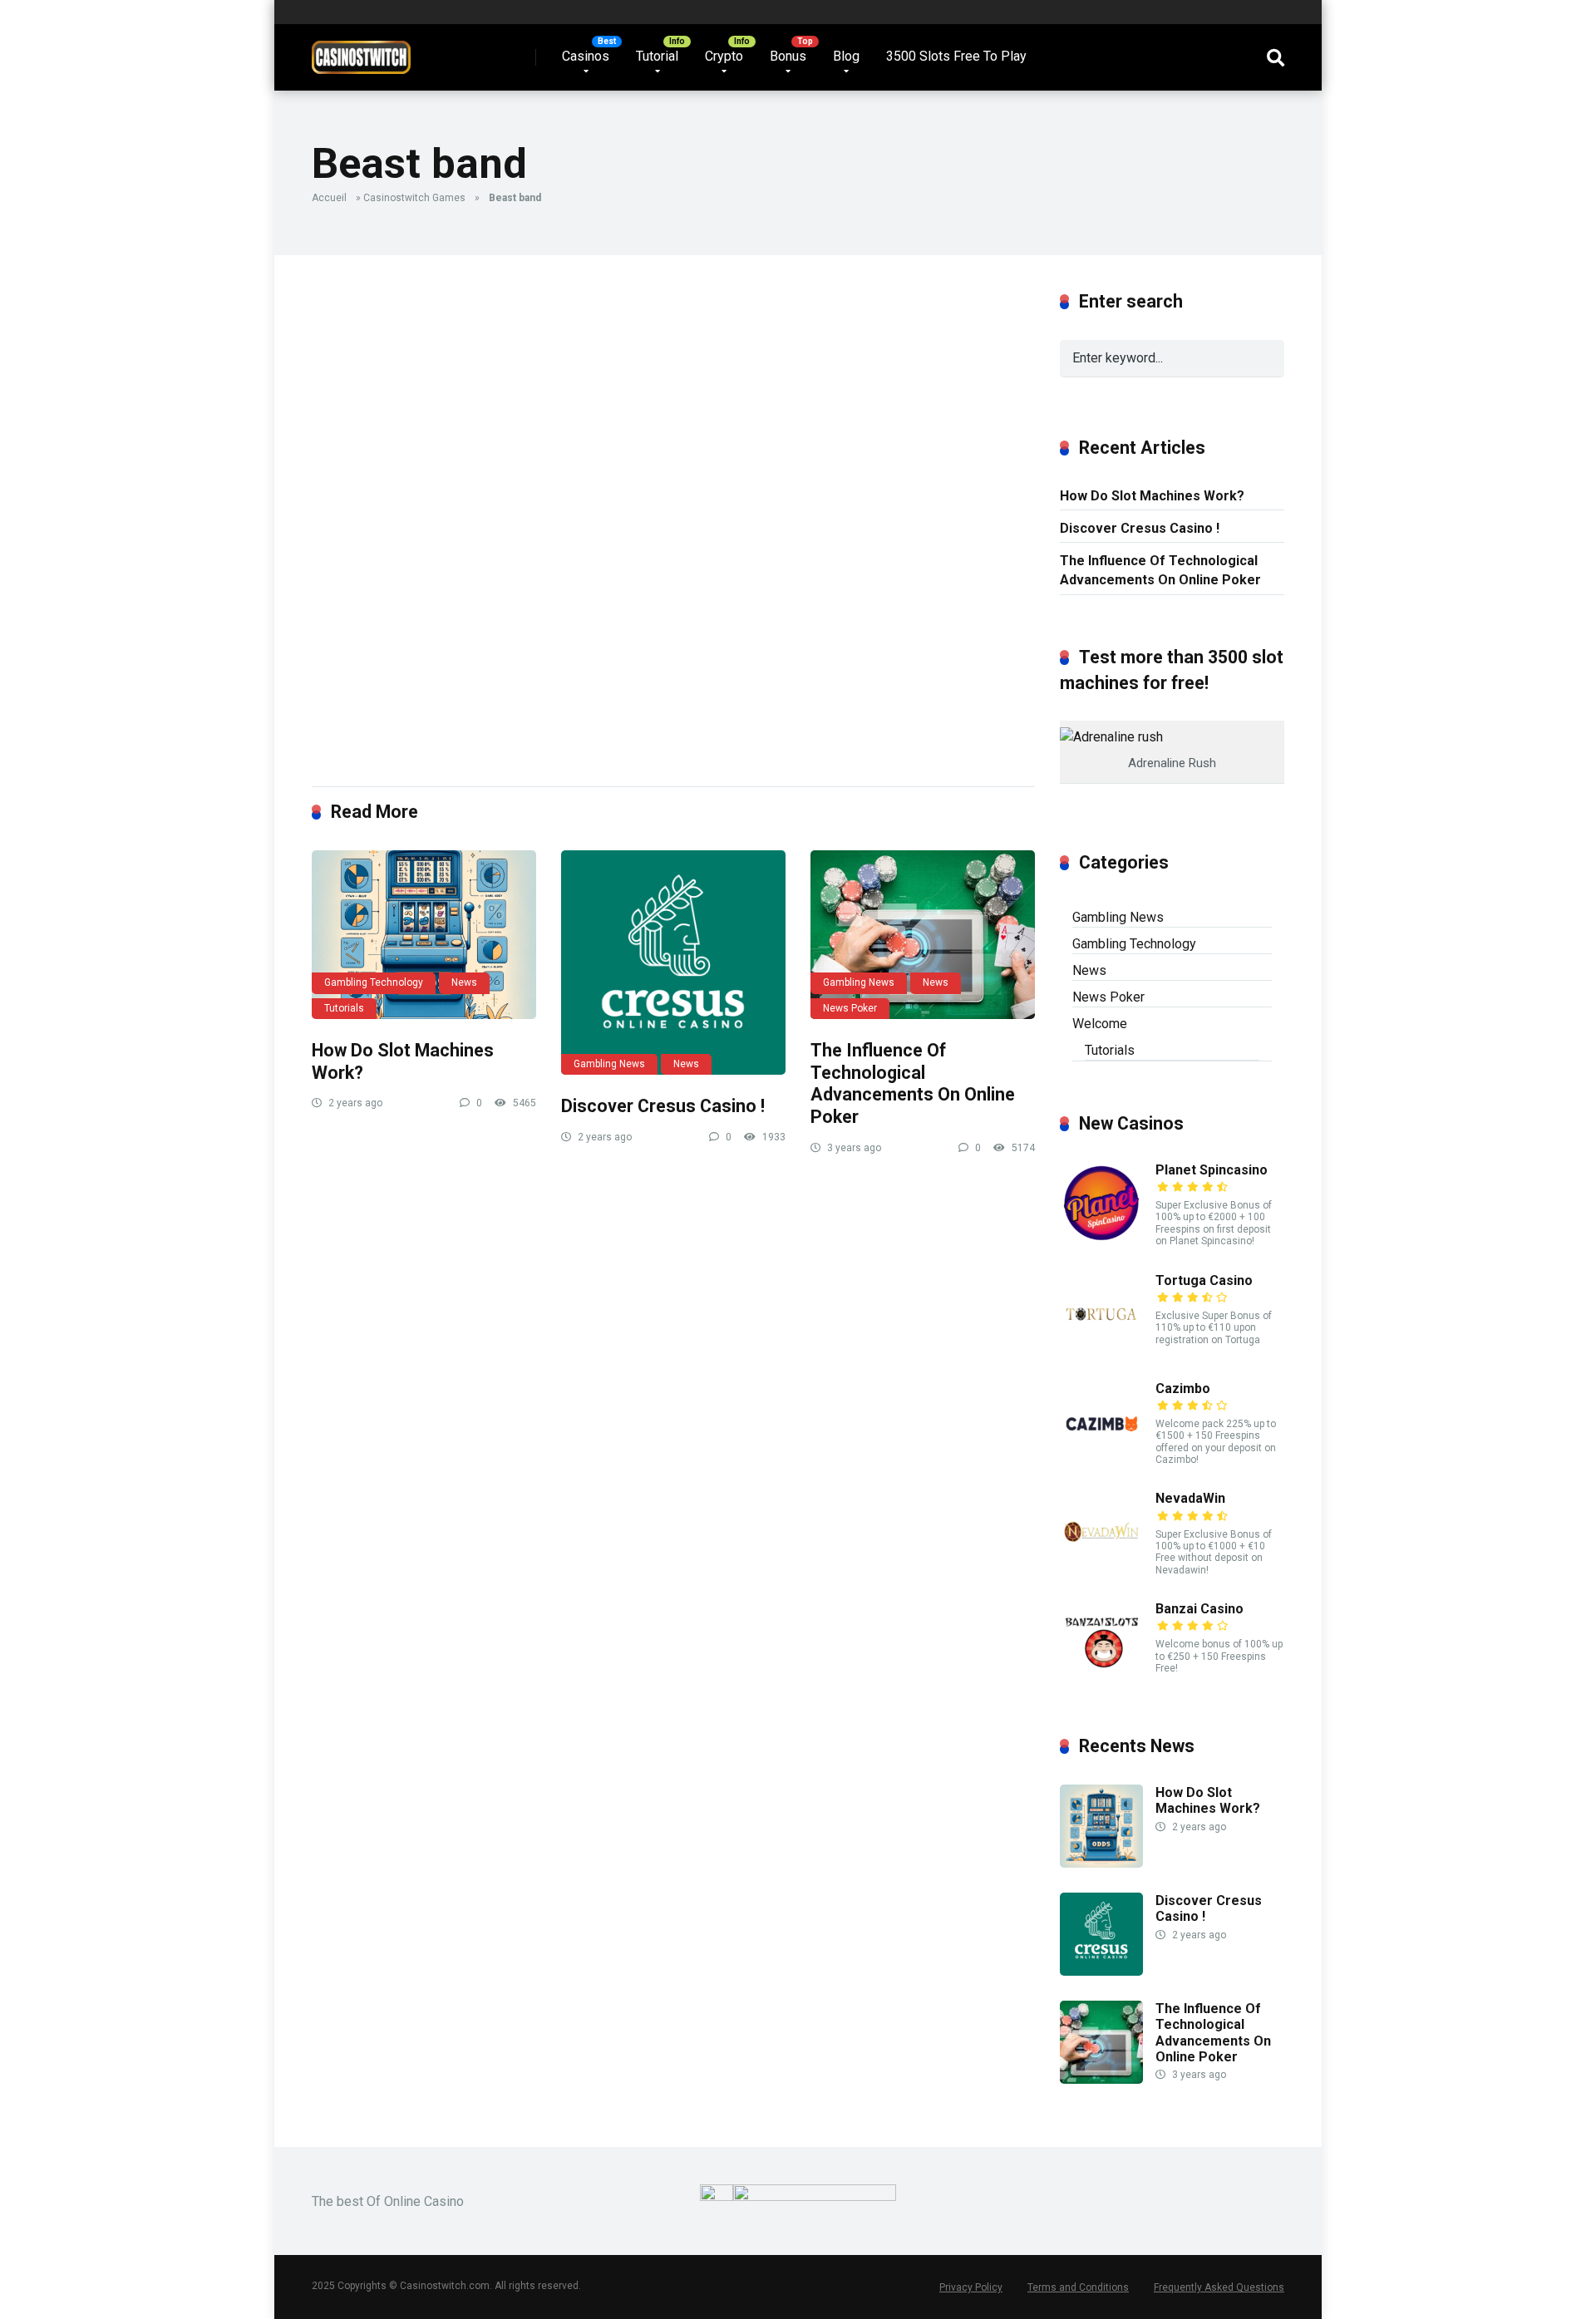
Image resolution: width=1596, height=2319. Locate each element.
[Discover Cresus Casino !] (673, 963)
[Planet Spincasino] (1101, 1241)
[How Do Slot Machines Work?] (424, 935)
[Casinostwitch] (361, 51)
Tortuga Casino (1204, 1280)
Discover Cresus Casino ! (663, 1106)
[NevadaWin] (1101, 1569)
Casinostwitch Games (414, 198)
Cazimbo (1183, 1388)
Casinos (586, 56)
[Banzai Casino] (1101, 1679)
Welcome (1100, 1024)
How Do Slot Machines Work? (1152, 496)
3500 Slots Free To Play (956, 56)
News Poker (850, 1008)
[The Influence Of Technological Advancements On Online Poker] (923, 935)
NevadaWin (1190, 1498)
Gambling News (609, 1064)
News (464, 982)
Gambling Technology (374, 982)
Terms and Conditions (1078, 2287)
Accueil (329, 198)
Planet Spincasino (1212, 1170)
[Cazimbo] (1101, 1459)
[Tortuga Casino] (1101, 1351)
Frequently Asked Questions (1219, 2287)
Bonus (788, 56)
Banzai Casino (1199, 1609)
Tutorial (657, 56)
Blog (846, 56)
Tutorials (344, 1008)
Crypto (724, 56)
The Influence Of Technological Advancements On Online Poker (913, 1083)
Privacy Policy (971, 2287)
